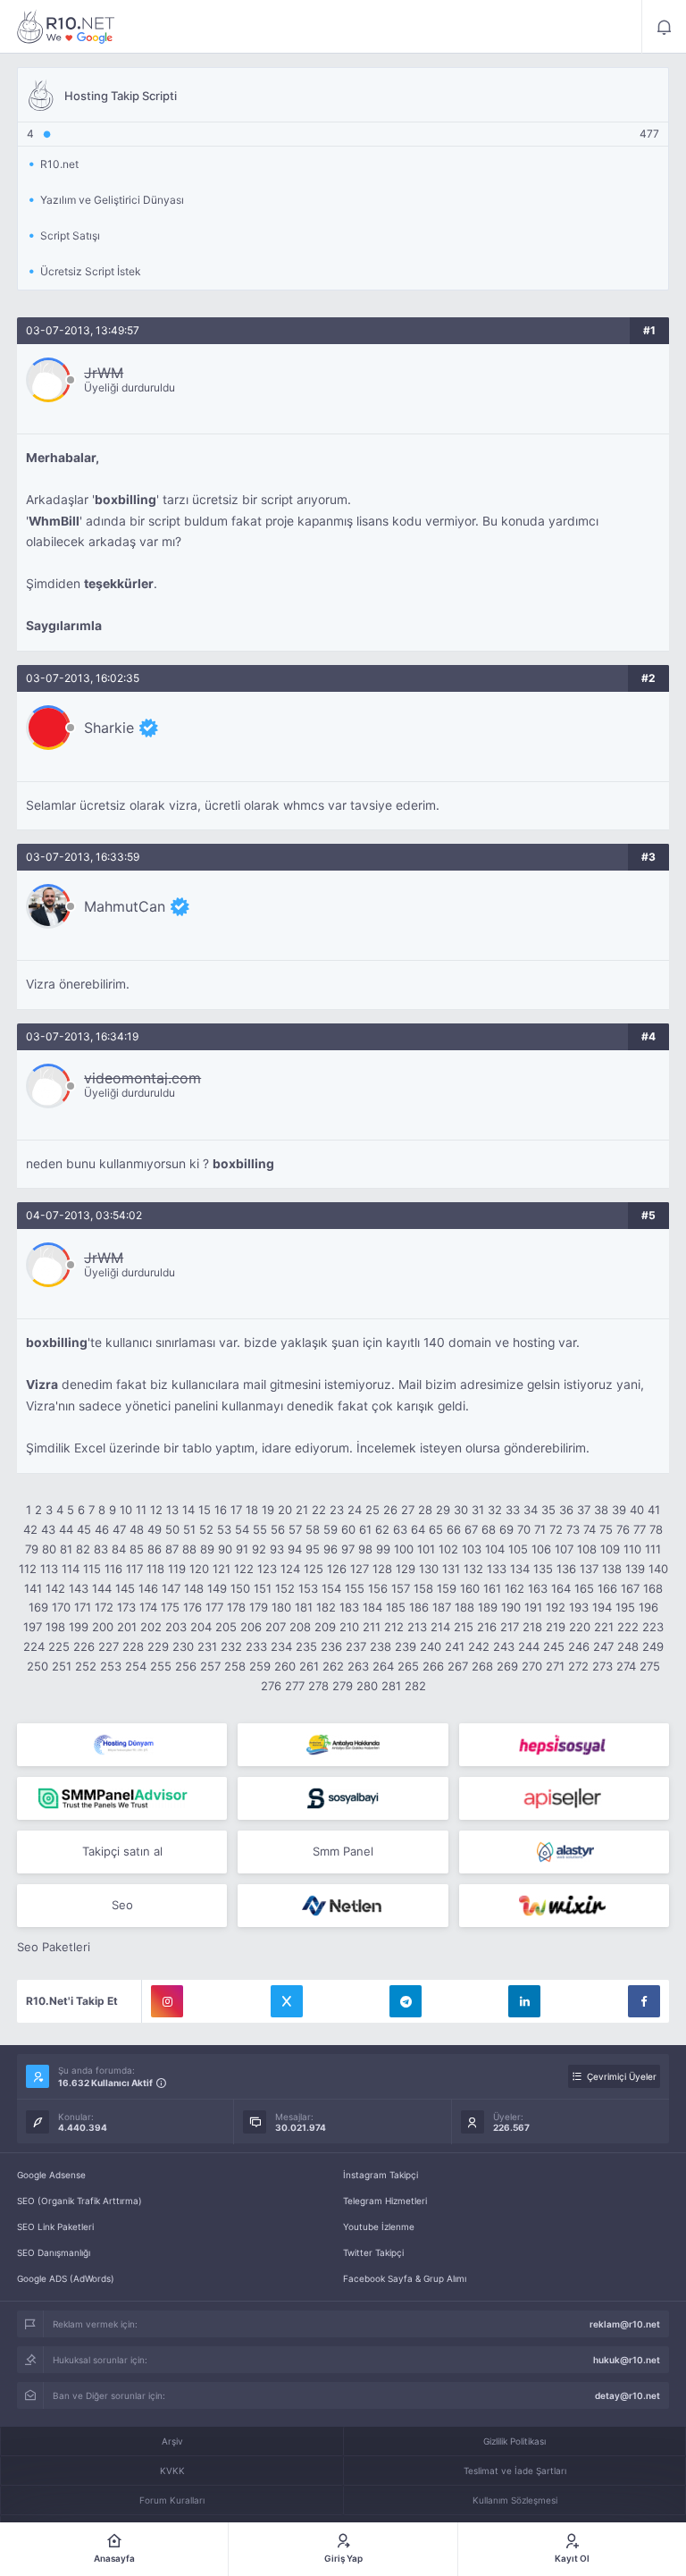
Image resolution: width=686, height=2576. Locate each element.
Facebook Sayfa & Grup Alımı (405, 2278)
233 (256, 1646)
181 (304, 1607)
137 (589, 1569)
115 (92, 1569)
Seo (122, 1905)
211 (372, 1627)
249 (653, 1646)
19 (268, 1510)
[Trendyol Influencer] (564, 1906)
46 (102, 1529)
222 (628, 1627)
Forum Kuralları (172, 2500)
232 (231, 1646)
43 (48, 1529)
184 (372, 1607)
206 (251, 1627)
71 (540, 1529)
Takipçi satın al (122, 1851)
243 (504, 1646)
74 (590, 1529)
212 (394, 1627)
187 (442, 1607)
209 (325, 1627)
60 (348, 1529)
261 (309, 1666)
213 (417, 1627)
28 (425, 1510)
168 (653, 1588)
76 (623, 1529)
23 (337, 1510)
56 (278, 1529)
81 (66, 1549)
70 (524, 1529)
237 (356, 1646)
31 (478, 1510)
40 (637, 1510)
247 (603, 1646)
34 (531, 1510)
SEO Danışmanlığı (54, 2252)
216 (487, 1627)
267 (458, 1666)
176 (192, 1607)
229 (158, 1646)
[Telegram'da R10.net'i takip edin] (406, 2001)
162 (514, 1588)
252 (86, 1666)
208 (300, 1627)
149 (217, 1588)
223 (653, 1627)
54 (242, 1529)
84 (119, 1549)
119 (177, 1569)
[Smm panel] (122, 1798)
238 (381, 1646)
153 (308, 1588)
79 (32, 1549)
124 (290, 1569)
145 (125, 1588)
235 (306, 1646)
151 (263, 1588)
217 (510, 1627)
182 (326, 1607)
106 (541, 1549)
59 (330, 1529)
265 (408, 1666)
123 (267, 1569)
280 (367, 1686)
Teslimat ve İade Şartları (515, 2471)
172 (104, 1607)
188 (464, 1607)
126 (337, 1569)
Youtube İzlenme (379, 2227)
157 (401, 1588)
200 (103, 1627)
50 (172, 1529)
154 (331, 1588)
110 (632, 1549)
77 (640, 1529)
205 (226, 1627)
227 (109, 1646)
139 (635, 1569)
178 (236, 1607)
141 (33, 1588)
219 (556, 1627)
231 (207, 1646)
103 (472, 1549)
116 (113, 1569)
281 (391, 1686)
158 (423, 1588)
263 (358, 1666)
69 (506, 1529)
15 (205, 1510)
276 (271, 1686)
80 (49, 1549)
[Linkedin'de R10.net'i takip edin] (524, 2001)
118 (155, 1569)
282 (415, 1686)
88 (189, 1549)
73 (573, 1529)
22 (319, 1510)
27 (408, 1510)
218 (532, 1627)
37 (584, 1510)
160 (470, 1588)
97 (348, 1549)
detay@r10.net (627, 2395)
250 (38, 1666)
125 (314, 1569)
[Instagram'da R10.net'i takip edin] (167, 2001)
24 (355, 1510)
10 (126, 1510)
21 (302, 1510)
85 (137, 1549)
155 (355, 1588)
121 (222, 1569)
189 (488, 1607)
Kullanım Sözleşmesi (515, 2500)
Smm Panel (343, 1851)
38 (601, 1510)
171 (83, 1607)
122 (244, 1569)
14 (188, 1510)
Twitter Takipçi (373, 2252)
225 (59, 1646)
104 (495, 1549)
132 (473, 1569)
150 (240, 1588)
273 (602, 1666)
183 (349, 1607)
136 (566, 1569)
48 (137, 1529)
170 (61, 1607)
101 (426, 1549)
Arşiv (172, 2441)
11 (141, 1510)
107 (564, 1549)
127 (360, 1569)
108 (587, 1549)
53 (224, 1529)
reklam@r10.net (625, 2324)
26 (390, 1510)
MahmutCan (125, 906)
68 (489, 1529)
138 (612, 1569)
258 (235, 1666)
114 (71, 1569)
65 (436, 1529)
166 (607, 1588)
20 (285, 1510)
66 (454, 1529)
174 (148, 1607)
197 (33, 1627)
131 (451, 1569)
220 (580, 1627)
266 (433, 1666)
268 (482, 1666)
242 (479, 1646)
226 (84, 1646)
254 (136, 1666)
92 (259, 1549)
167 (630, 1588)
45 (84, 1529)
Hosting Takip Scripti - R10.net (66, 27)
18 (252, 1510)
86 (155, 1549)
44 (66, 1529)
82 (83, 1549)
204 (201, 1627)
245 (554, 1646)
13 (172, 1510)
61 (365, 1529)
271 (555, 1666)
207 (276, 1627)
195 (625, 1607)
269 (507, 1666)
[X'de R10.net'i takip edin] (287, 2001)
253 (111, 1666)
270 (532, 1666)
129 (406, 1569)
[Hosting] (122, 1745)
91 (242, 1549)
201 (127, 1627)
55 (260, 1529)
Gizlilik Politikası (514, 2441)
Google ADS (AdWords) (66, 2278)
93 (277, 1549)
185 (396, 1607)
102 (448, 1549)
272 (578, 1666)
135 (543, 1569)
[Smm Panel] (564, 1745)
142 (55, 1588)
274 (626, 1666)
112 (28, 1569)
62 (382, 1529)
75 (606, 1529)
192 (556, 1607)
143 (79, 1588)
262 (333, 1666)
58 (313, 1529)
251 (62, 1666)
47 (119, 1529)
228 (133, 1646)
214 (440, 1627)
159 (447, 1588)
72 (556, 1529)
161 (492, 1588)
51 (189, 1529)
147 (171, 1588)
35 (548, 1510)
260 (285, 1666)
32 (495, 1510)
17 (236, 1510)
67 (471, 1529)
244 (529, 1646)
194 (602, 1607)
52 (206, 1529)
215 (464, 1627)
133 (497, 1569)
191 (533, 1607)
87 (172, 1549)
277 (295, 1686)
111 (653, 1549)
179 (259, 1607)
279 (343, 1686)
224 (34, 1646)
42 (30, 1529)
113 (49, 1569)
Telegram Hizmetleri (385, 2201)
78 (656, 1529)
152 (285, 1588)
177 (214, 1607)
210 (349, 1627)
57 (295, 1529)
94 (295, 1549)
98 (365, 1549)
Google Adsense (51, 2175)
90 (225, 1549)
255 (161, 1666)
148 (194, 1588)
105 (518, 1549)
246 (579, 1646)
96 (330, 1549)
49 (155, 1529)
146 (148, 1588)
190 (511, 1607)
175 (170, 1607)
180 (281, 1607)
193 (579, 1607)
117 (134, 1569)
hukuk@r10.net (627, 2360)
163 (538, 1588)
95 (313, 1549)
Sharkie (109, 728)
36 (566, 1510)
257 (210, 1666)
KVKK (172, 2471)
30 (461, 1510)
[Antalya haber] (343, 1745)
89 (207, 1549)
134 (520, 1569)
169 (38, 1607)
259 (260, 1666)
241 (455, 1646)
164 (561, 1588)
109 (610, 1549)
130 (429, 1569)
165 (584, 1588)
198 (55, 1627)
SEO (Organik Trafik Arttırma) (79, 2201)
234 (281, 1646)
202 (151, 1627)
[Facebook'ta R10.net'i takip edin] (644, 2001)
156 (378, 1588)
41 (654, 1510)
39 (619, 1510)
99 (383, 1549)
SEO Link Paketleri (55, 2227)
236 (331, 1646)
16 (221, 1510)
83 (101, 1549)
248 (628, 1646)
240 (431, 1646)
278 (318, 1686)
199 (79, 1627)
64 (418, 1529)
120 (199, 1569)
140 (658, 1569)
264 (383, 1666)
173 (126, 1607)
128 (382, 1569)
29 (443, 1510)
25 (372, 1510)
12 (156, 1510)
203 (176, 1627)
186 (419, 1607)
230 (183, 1646)
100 (404, 1549)
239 (406, 1646)
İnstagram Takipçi (381, 2175)
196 (648, 1607)
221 (604, 1627)
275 (650, 1666)
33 (513, 1510)
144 (102, 1588)
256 (186, 1666)
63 (400, 1529)
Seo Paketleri (54, 1947)
